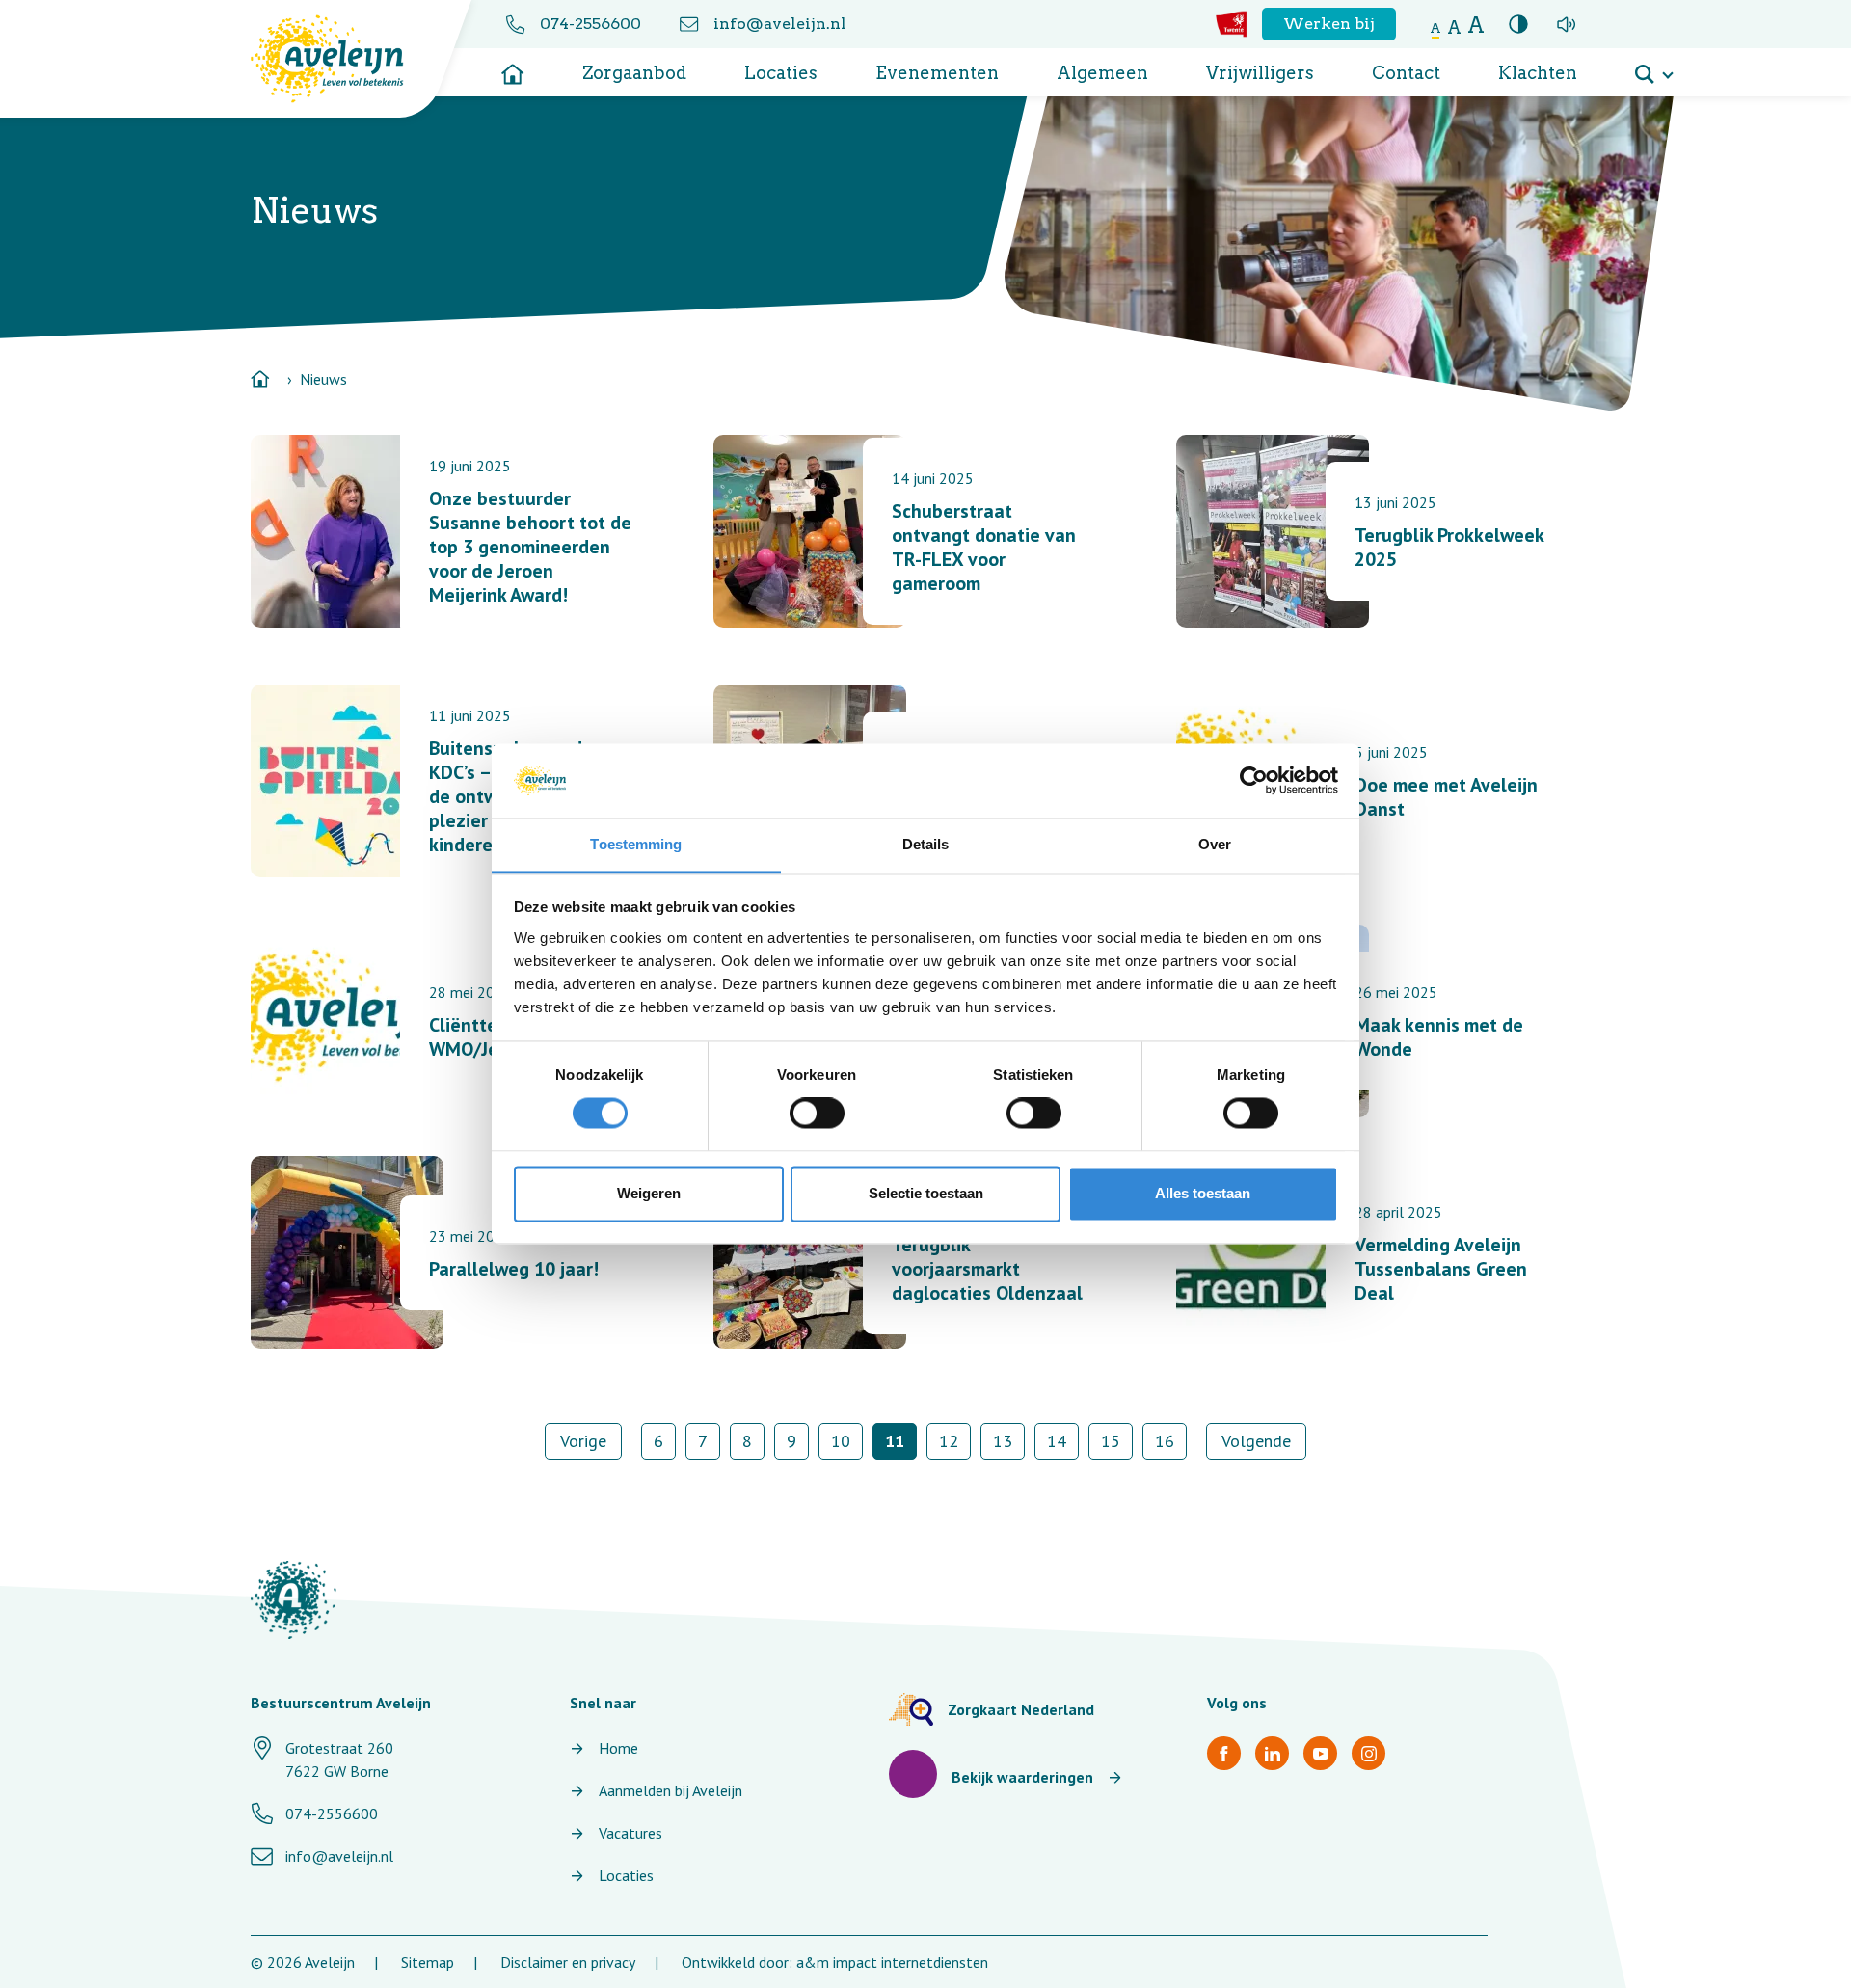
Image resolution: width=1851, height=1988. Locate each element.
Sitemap (428, 1962)
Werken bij (1329, 24)
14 (1057, 1441)
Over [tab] (1215, 844)
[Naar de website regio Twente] (1232, 24)
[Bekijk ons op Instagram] (1368, 1753)
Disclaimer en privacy (568, 1962)
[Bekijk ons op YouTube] (1320, 1753)
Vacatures (630, 1833)
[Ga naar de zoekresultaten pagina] (1653, 67)
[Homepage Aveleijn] (342, 59)
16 (1165, 1441)
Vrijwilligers (1260, 73)
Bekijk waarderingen (1022, 1777)
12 (949, 1441)
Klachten (1538, 73)
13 (1003, 1441)
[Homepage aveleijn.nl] (294, 1600)
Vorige (583, 1441)
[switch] (817, 1114)
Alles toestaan (1203, 1193)
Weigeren (649, 1193)
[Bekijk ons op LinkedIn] (1272, 1753)
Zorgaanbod (634, 73)
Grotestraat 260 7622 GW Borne (339, 1760)
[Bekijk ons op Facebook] (1224, 1753)
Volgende (1256, 1441)
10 (841, 1441)
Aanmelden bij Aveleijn (671, 1790)
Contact (1406, 73)
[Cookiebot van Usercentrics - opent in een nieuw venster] (1254, 781)
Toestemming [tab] (636, 844)
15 (1111, 1441)
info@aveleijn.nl (780, 24)
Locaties (781, 73)
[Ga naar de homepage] (513, 67)
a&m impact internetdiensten (892, 1962)
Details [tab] (926, 844)
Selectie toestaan (926, 1193)
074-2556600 (590, 24)
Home (618, 1748)
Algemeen (1102, 73)
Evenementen (937, 73)
